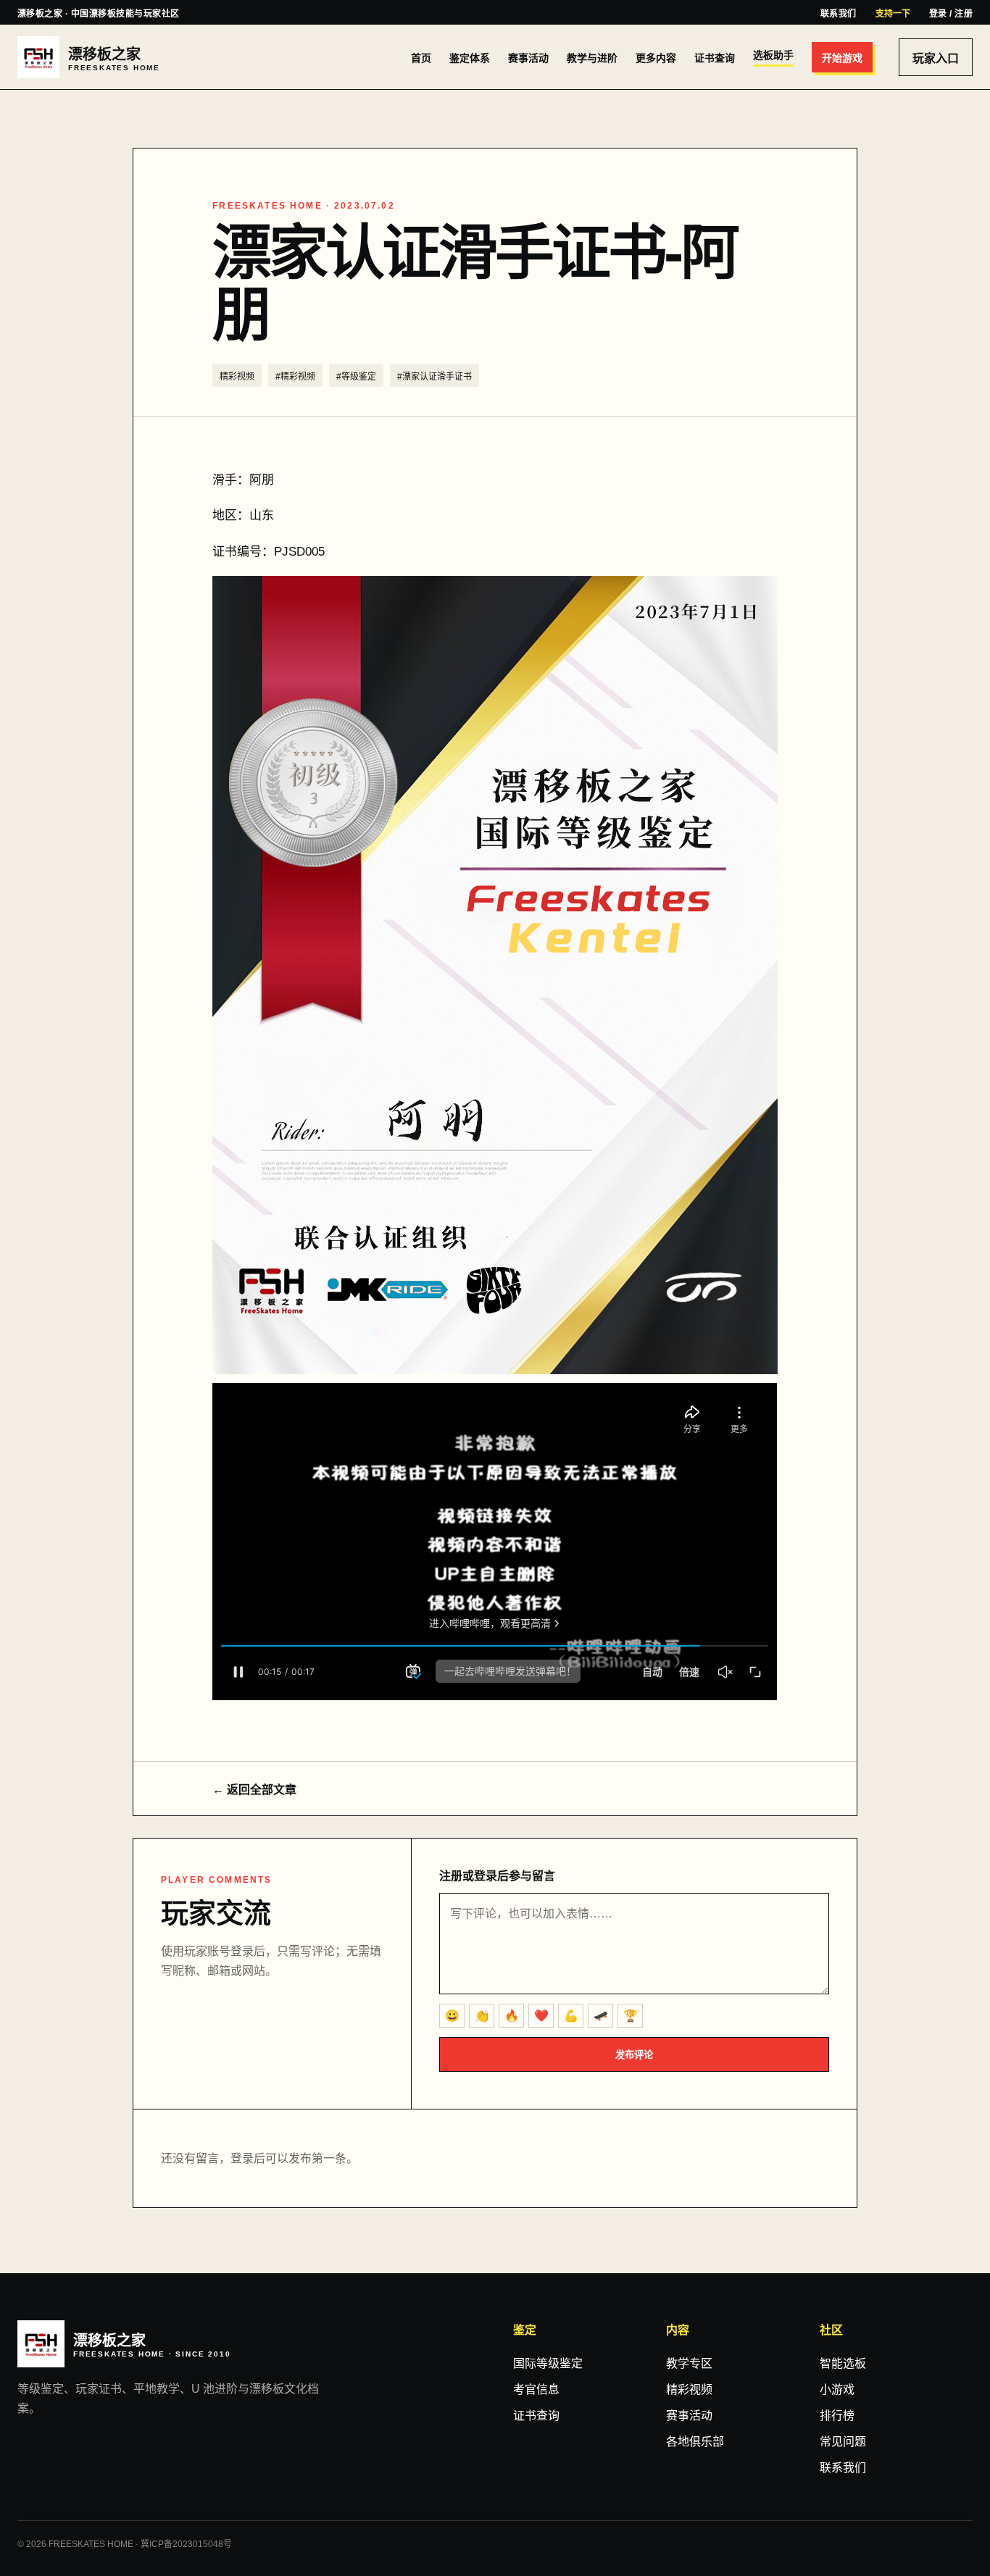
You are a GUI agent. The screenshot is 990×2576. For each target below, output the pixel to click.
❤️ (541, 2016)
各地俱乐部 (695, 2442)
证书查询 (715, 58)
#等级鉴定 (356, 377)
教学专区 (689, 2363)
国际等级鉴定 (548, 2363)
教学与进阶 (592, 58)
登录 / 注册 (951, 14)
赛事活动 (528, 58)
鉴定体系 (470, 58)
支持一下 (893, 14)
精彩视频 (237, 377)
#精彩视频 (295, 377)
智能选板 (843, 2363)
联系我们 (839, 14)
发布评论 (634, 2055)
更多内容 (656, 58)
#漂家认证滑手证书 (434, 377)
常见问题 (843, 2442)
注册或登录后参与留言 (497, 1876)
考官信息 (536, 2389)
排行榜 (837, 2416)
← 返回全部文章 (254, 1790)
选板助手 (773, 55)
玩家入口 (936, 58)
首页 (421, 58)
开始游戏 (842, 58)
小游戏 (837, 2389)
